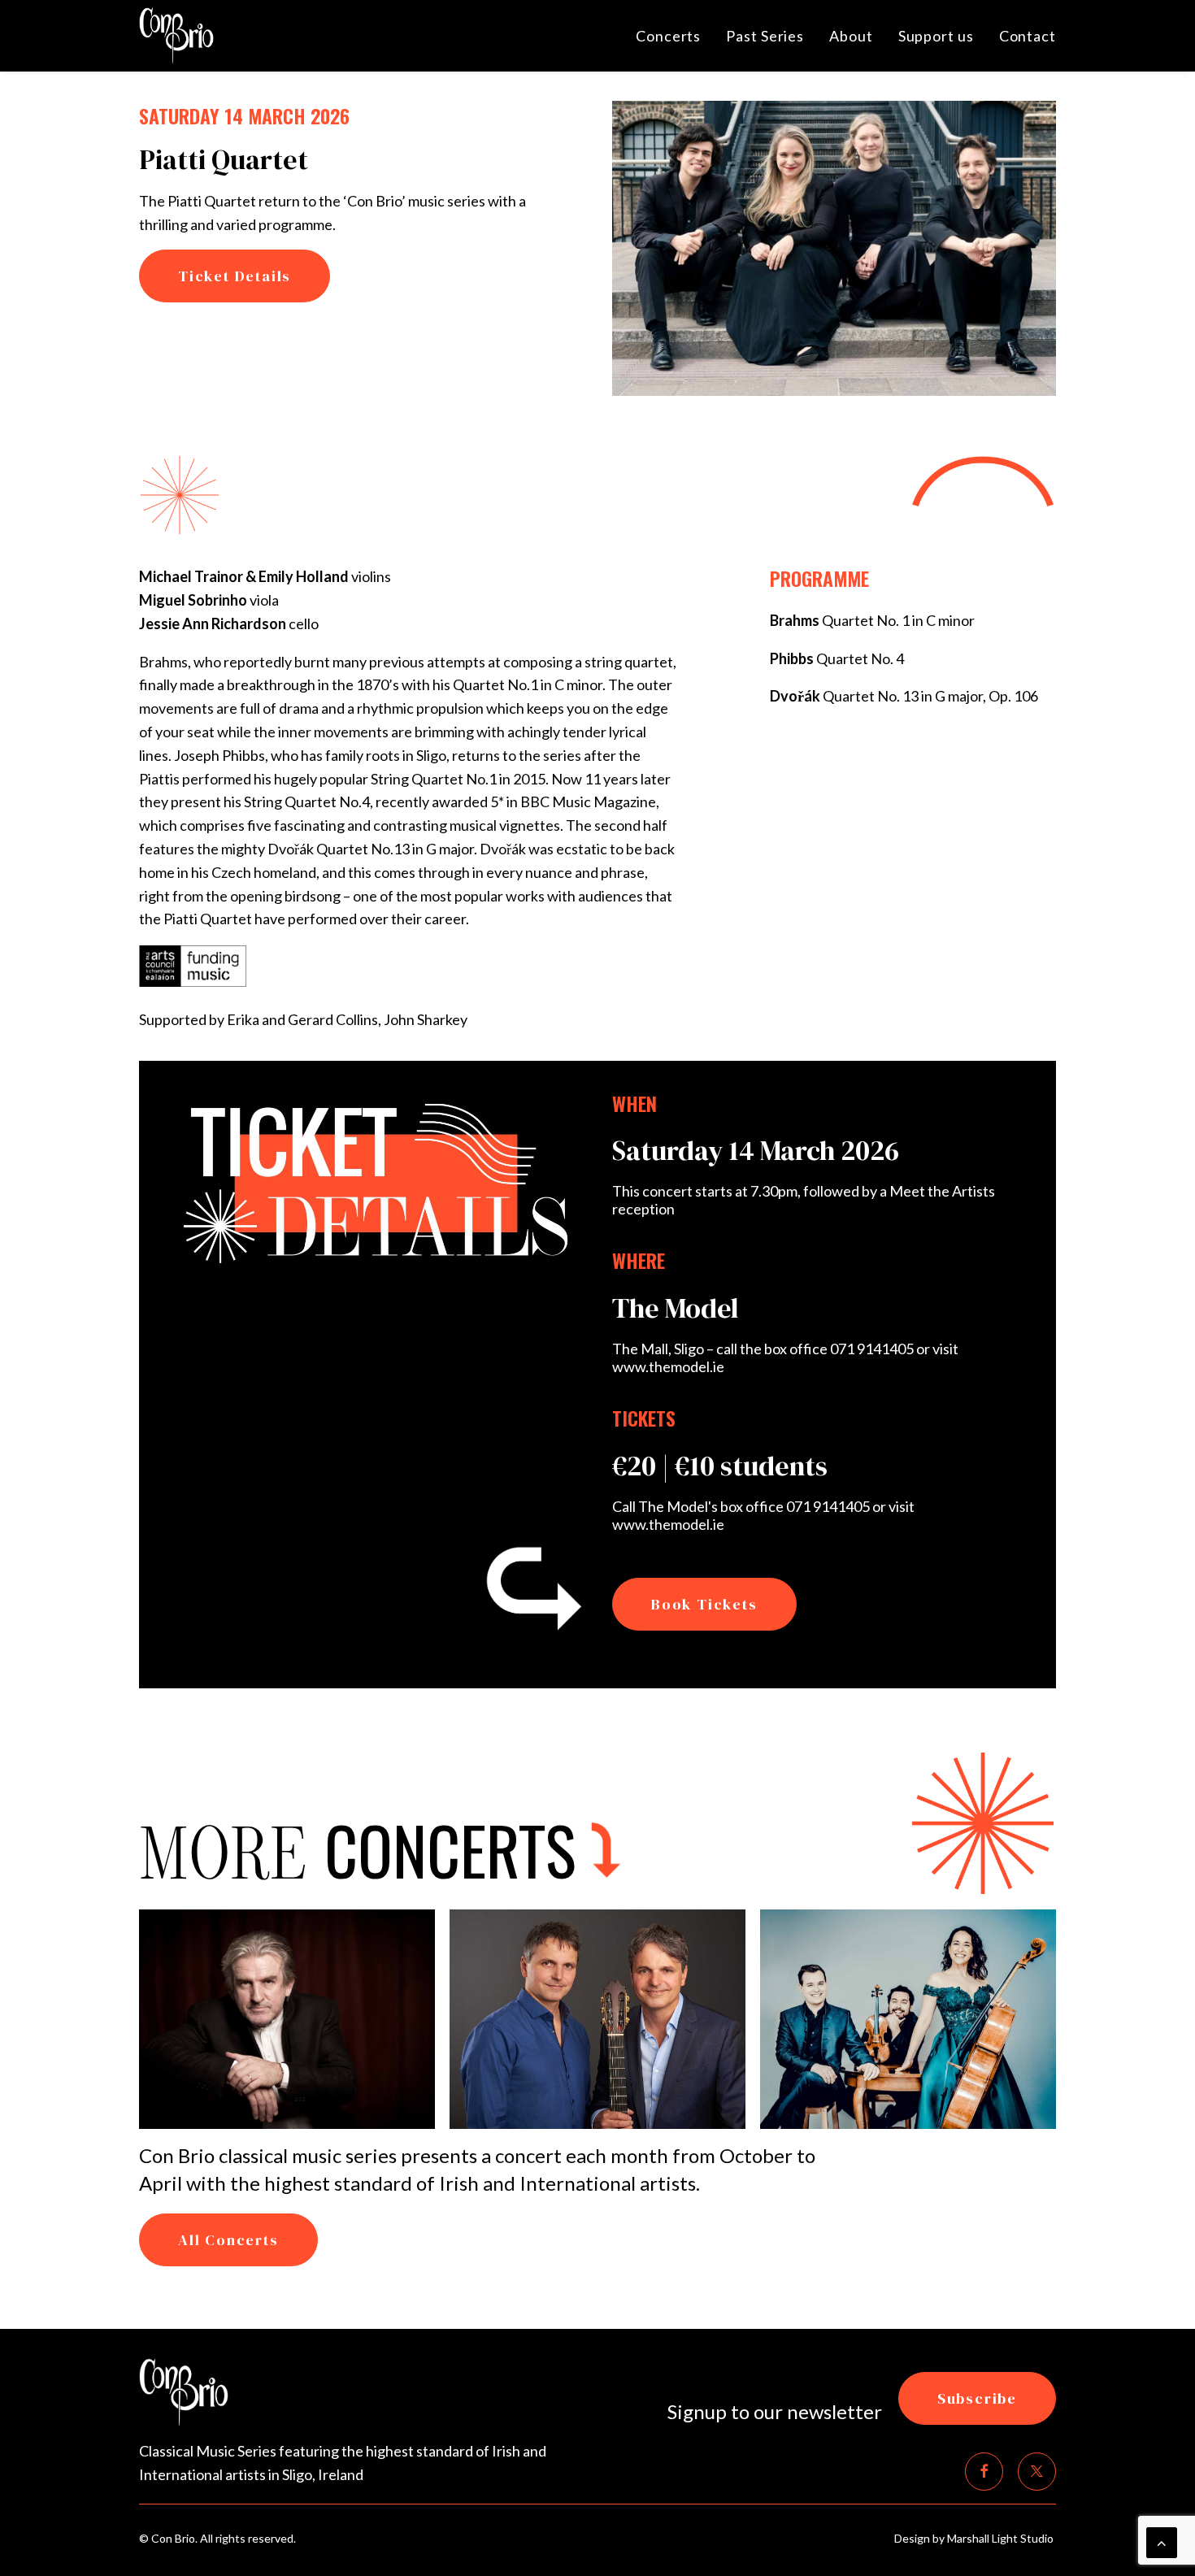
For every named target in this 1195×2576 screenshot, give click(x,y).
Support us (936, 36)
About (851, 36)
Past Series (765, 36)
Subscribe (977, 2398)
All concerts (228, 2240)
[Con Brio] (176, 36)
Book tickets (704, 1604)
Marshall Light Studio (1002, 2538)
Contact (1028, 36)
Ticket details (235, 276)
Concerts (668, 36)
